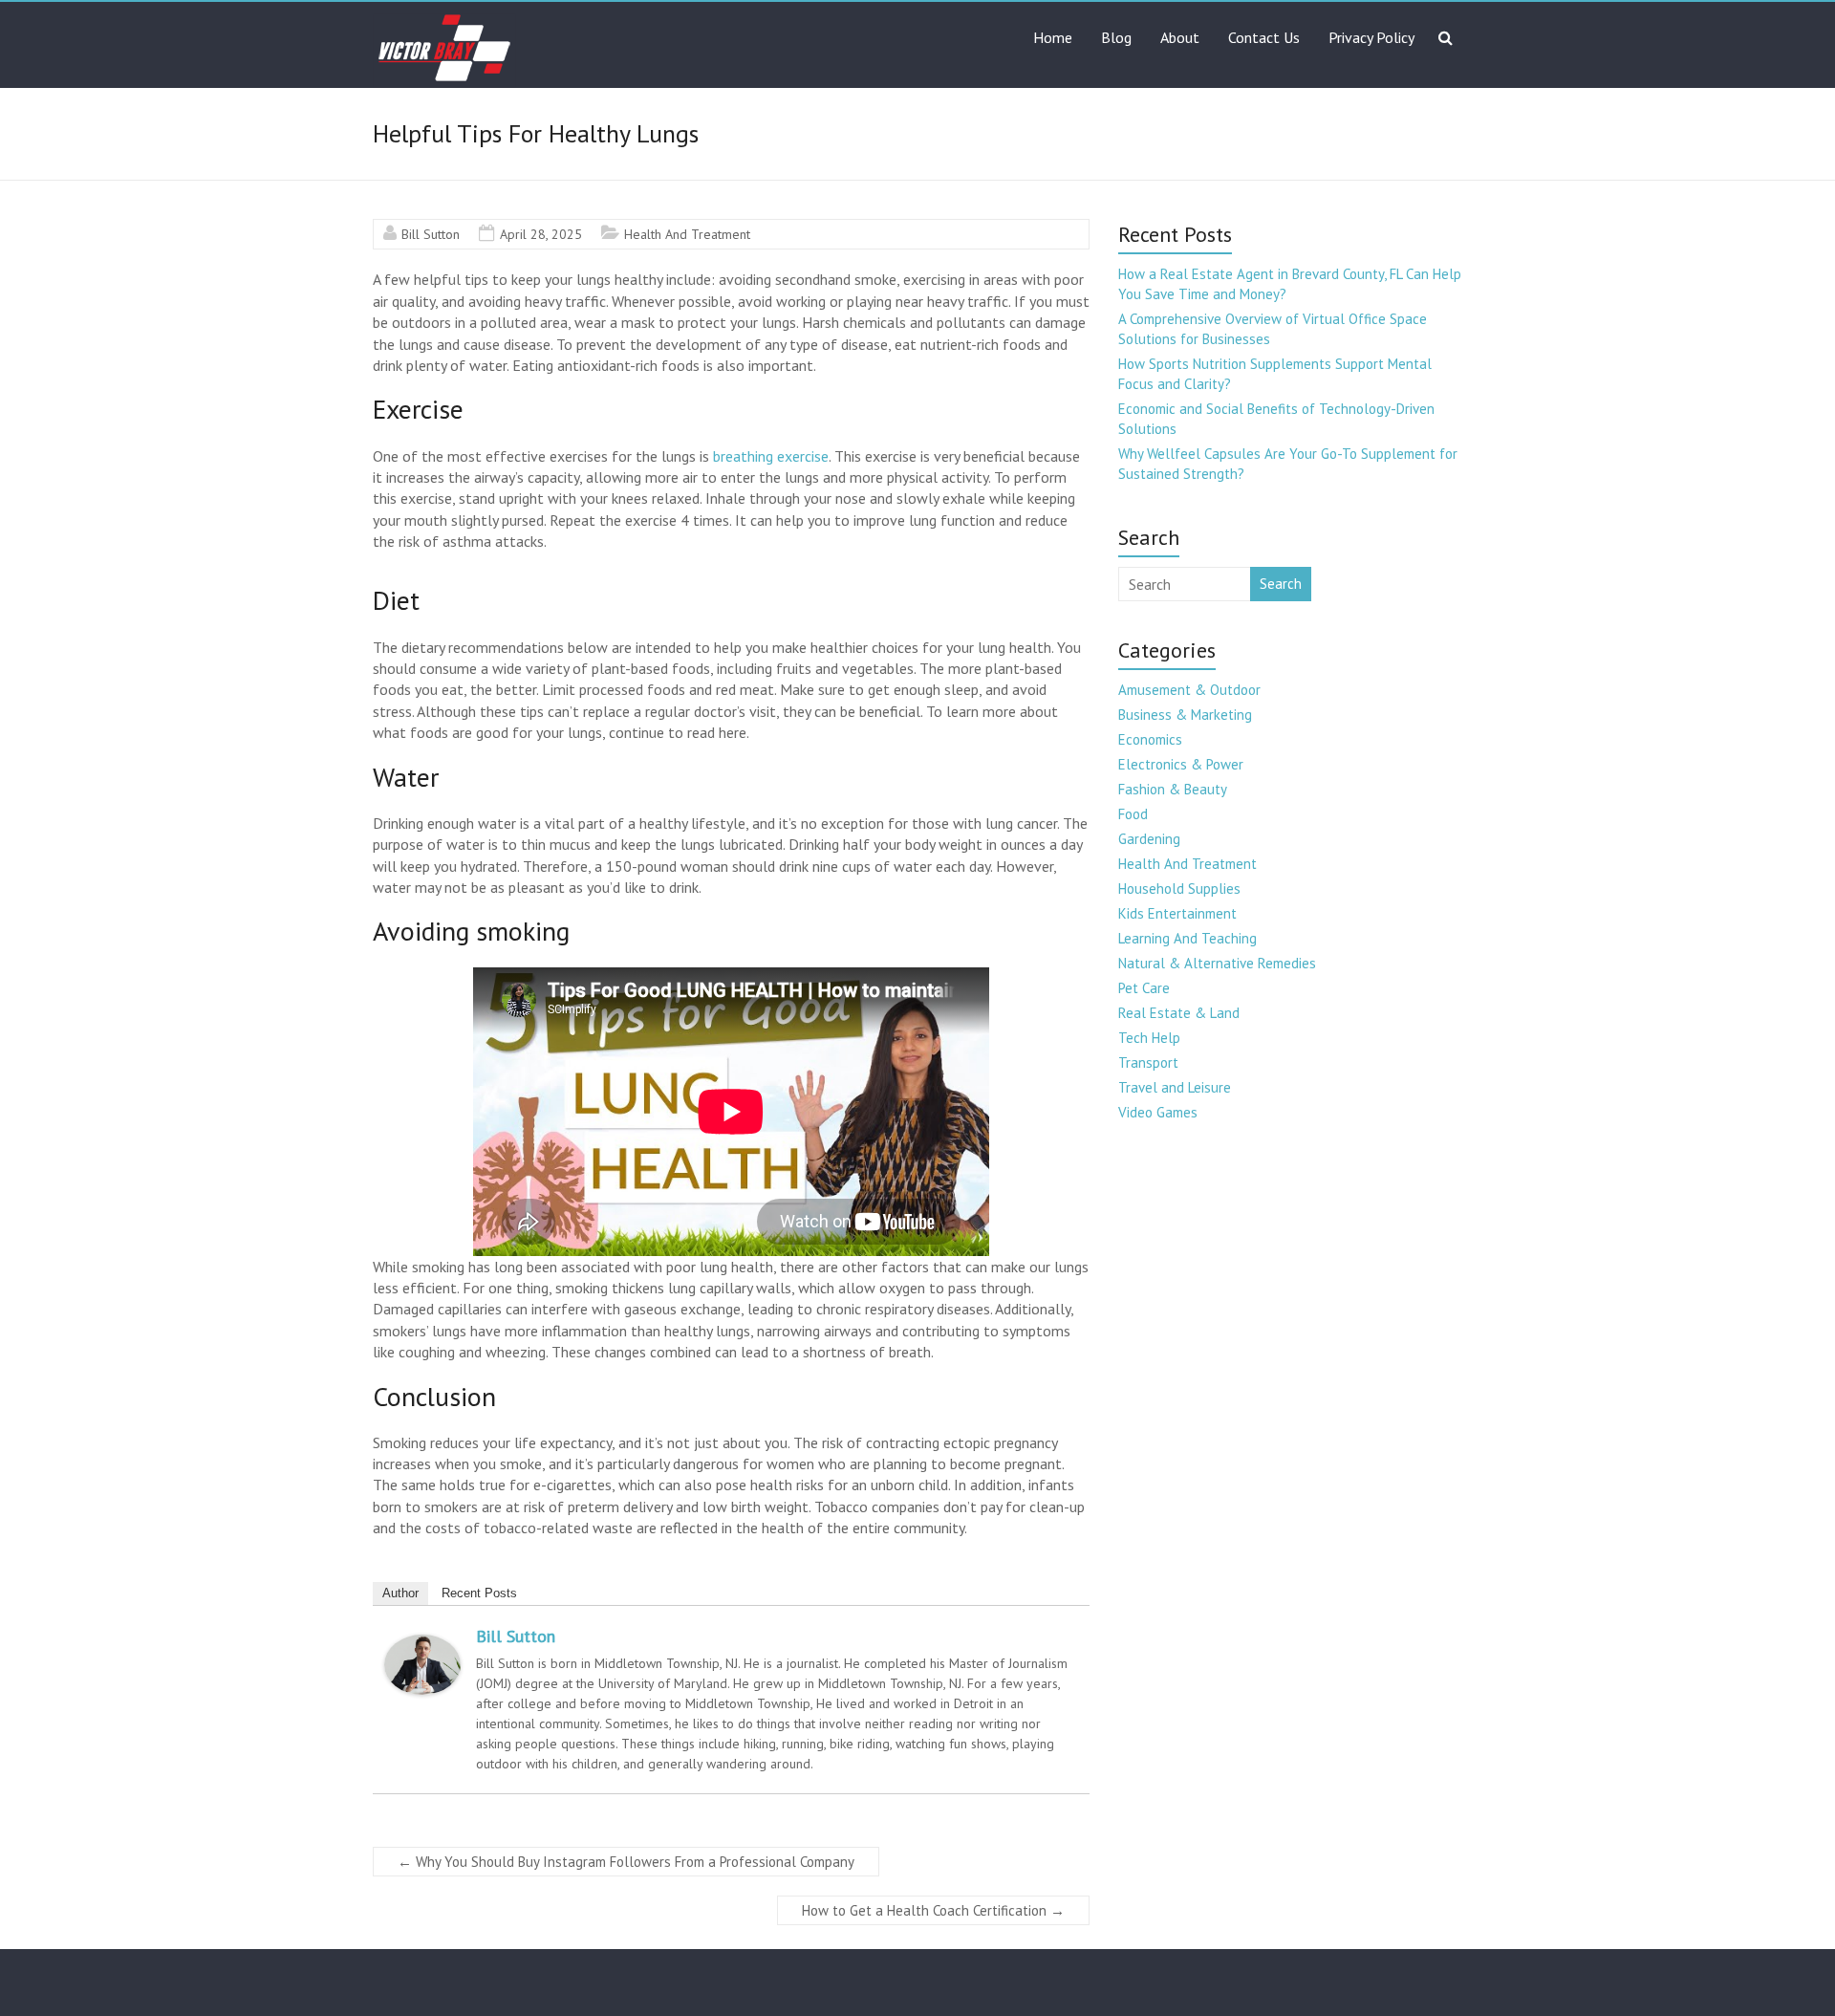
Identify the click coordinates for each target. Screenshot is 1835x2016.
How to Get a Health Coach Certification (933, 1910)
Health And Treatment (687, 234)
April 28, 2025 (541, 234)
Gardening (1149, 839)
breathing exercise (771, 456)
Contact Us (1264, 37)
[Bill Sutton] (422, 1644)
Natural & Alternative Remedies (1217, 963)
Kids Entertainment (1177, 913)
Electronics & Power (1181, 764)
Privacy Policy (1371, 37)
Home (1053, 37)
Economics (1150, 739)
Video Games (1158, 1112)
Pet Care (1144, 988)
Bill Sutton (431, 234)
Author (400, 1593)
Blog (1116, 37)
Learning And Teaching (1187, 938)
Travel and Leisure (1175, 1087)
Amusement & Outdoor (1189, 690)
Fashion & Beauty (1173, 789)
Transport (1148, 1062)
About (1180, 37)
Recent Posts (479, 1593)
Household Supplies (1179, 889)
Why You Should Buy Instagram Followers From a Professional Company (626, 1862)
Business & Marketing (1185, 715)
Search (1281, 584)
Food (1133, 814)
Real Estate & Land (1179, 1013)
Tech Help (1149, 1038)
